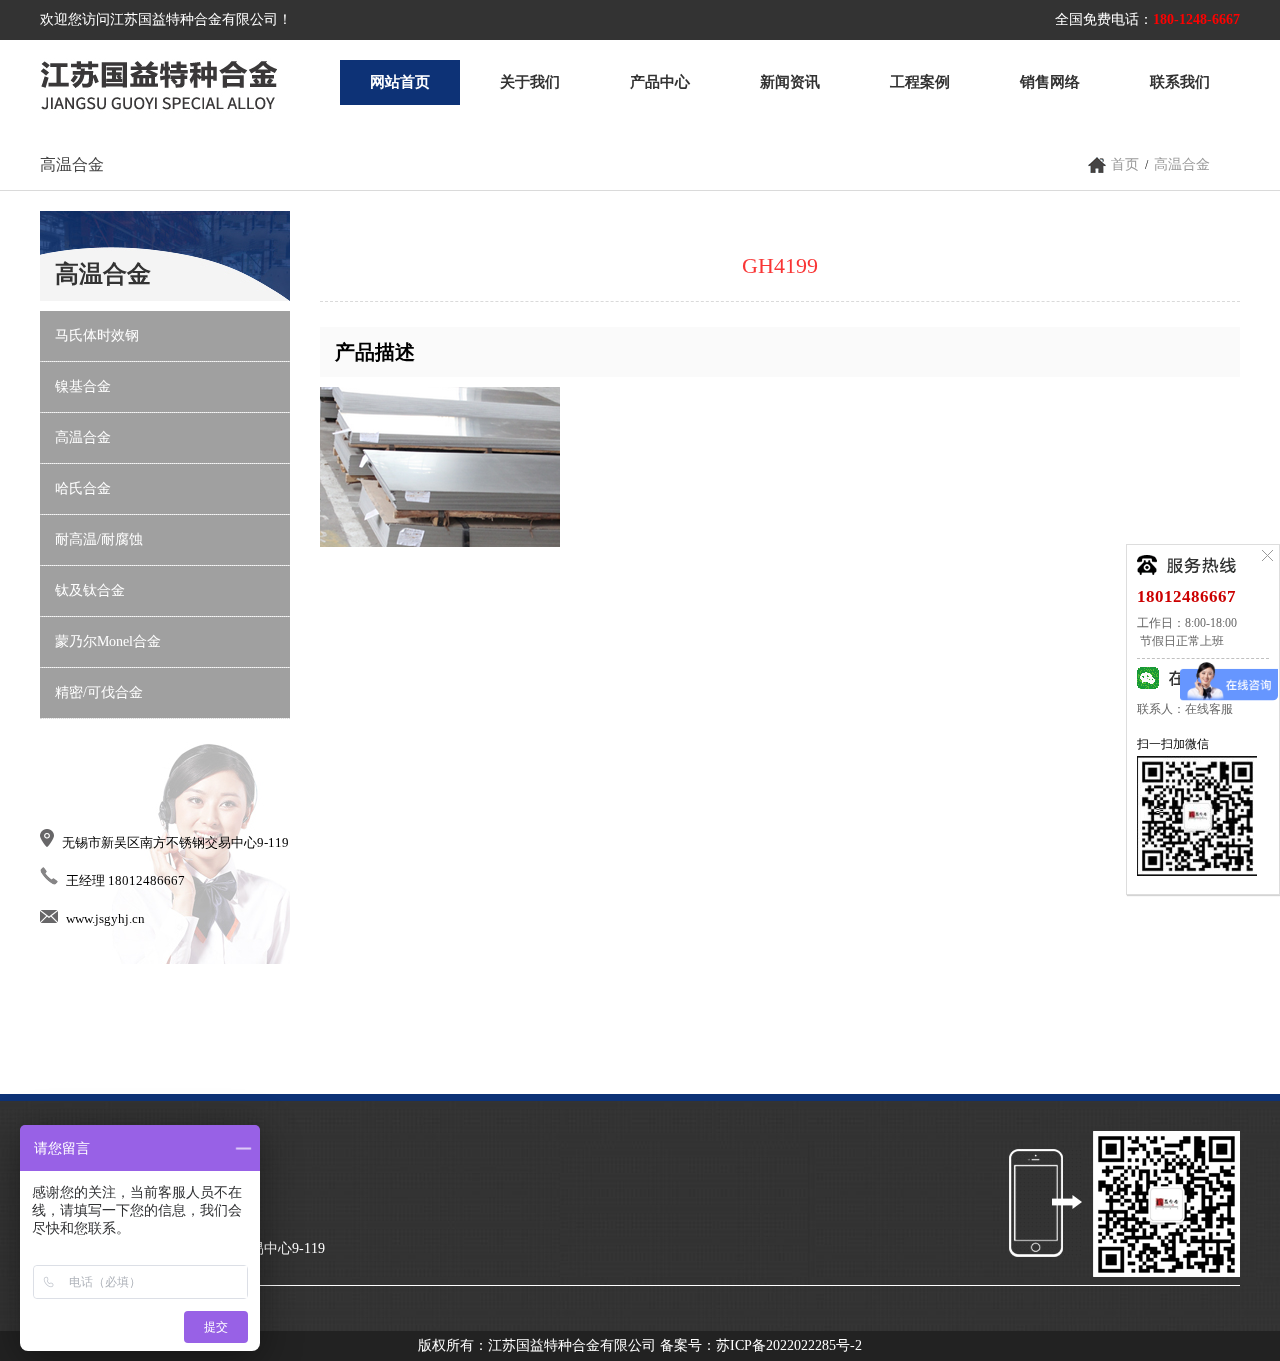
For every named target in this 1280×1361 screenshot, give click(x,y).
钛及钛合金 (90, 590)
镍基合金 (83, 386)
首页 (1125, 164)
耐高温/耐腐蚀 (99, 539)
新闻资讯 (790, 82)
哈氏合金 (83, 488)
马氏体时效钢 (97, 335)
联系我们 (1180, 82)
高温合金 (1182, 164)
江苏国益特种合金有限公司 (159, 82)
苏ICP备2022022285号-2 (789, 1345)
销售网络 (1050, 82)
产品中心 (660, 82)
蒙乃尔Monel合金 (108, 641)
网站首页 (400, 82)
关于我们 (530, 82)
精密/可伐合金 (99, 692)
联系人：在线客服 (1185, 709)
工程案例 (920, 82)
